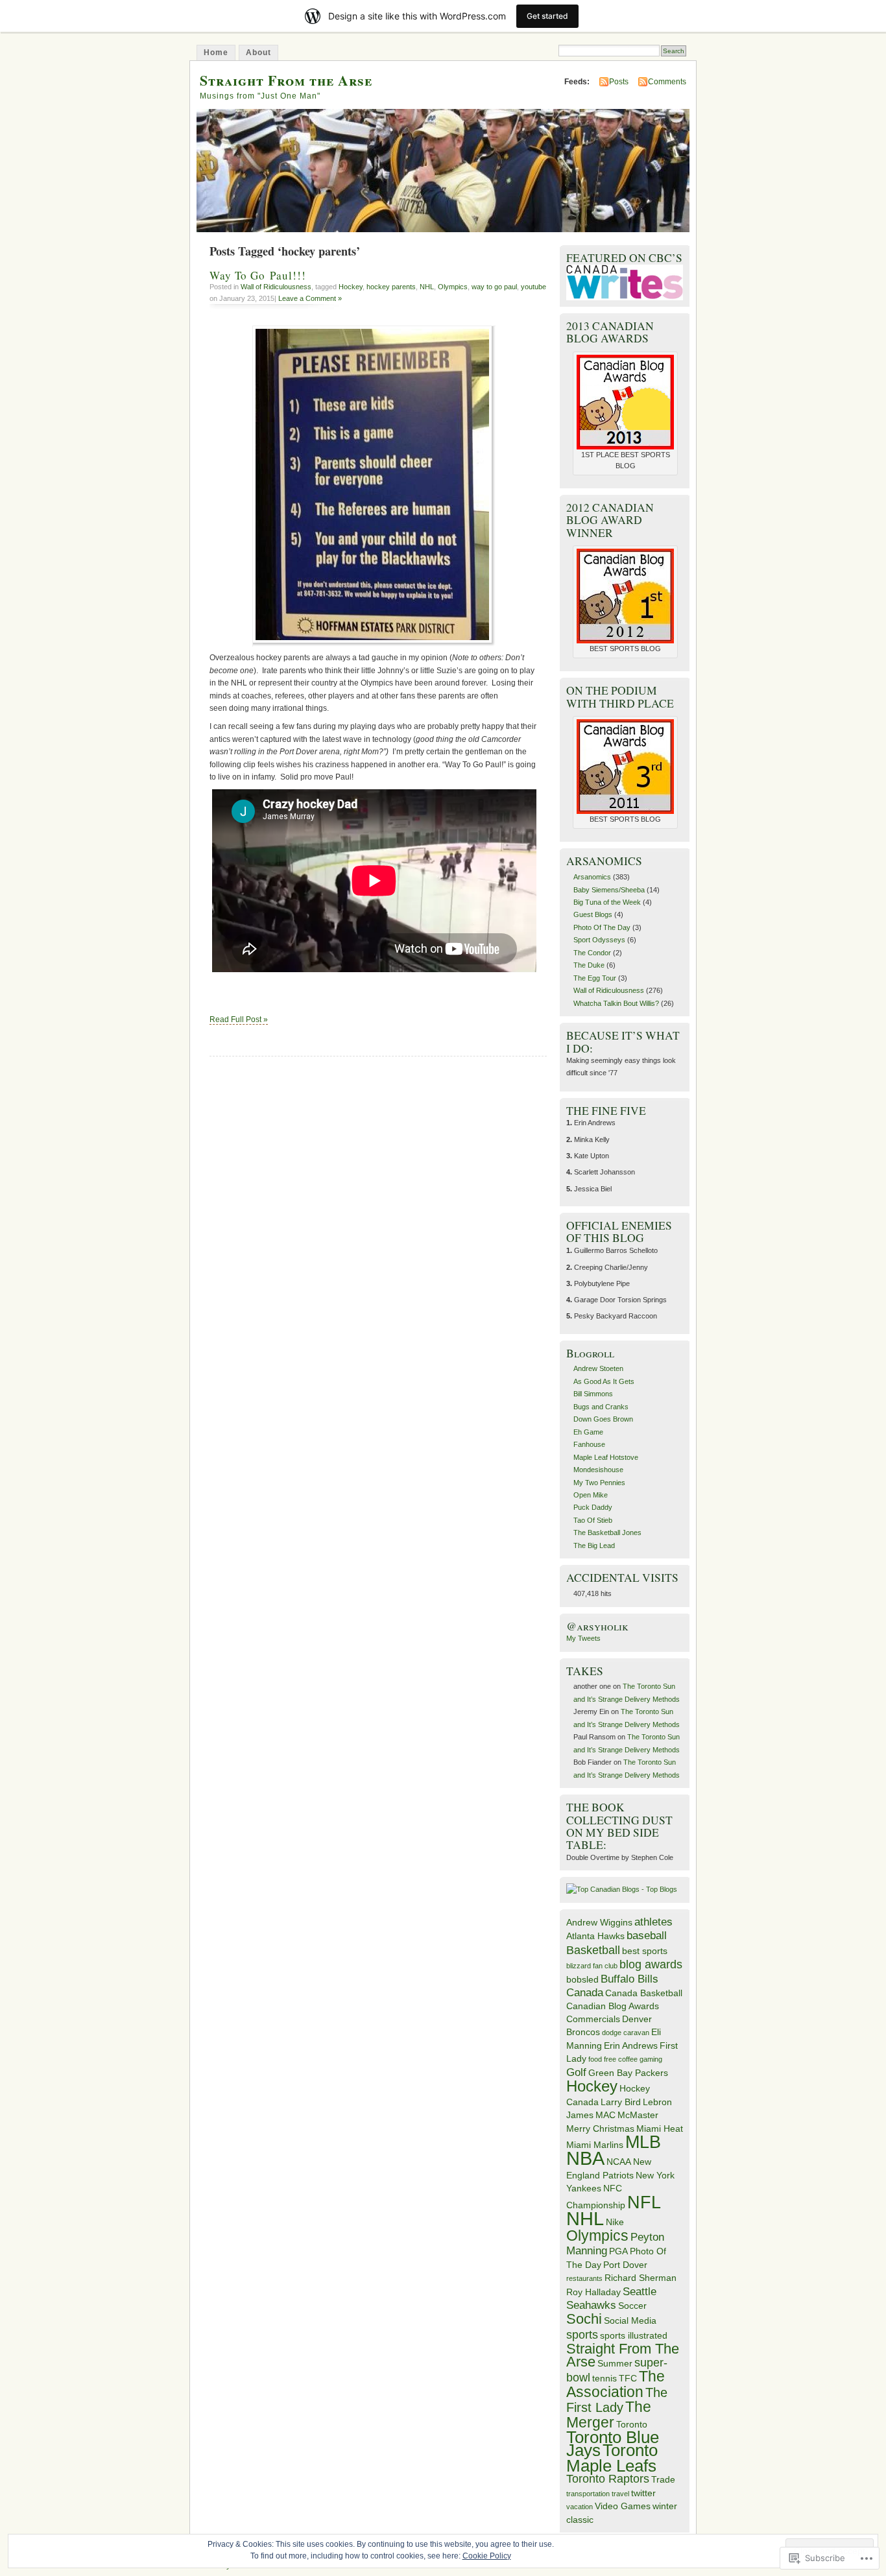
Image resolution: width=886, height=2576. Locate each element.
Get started (547, 16)
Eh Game (588, 1432)
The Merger (609, 2414)
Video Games (623, 2506)
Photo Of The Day (602, 927)
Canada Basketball (644, 1993)
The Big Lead (594, 1545)
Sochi (584, 2319)
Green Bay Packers (628, 2073)
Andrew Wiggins (599, 1922)
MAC (605, 2115)
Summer (615, 2363)
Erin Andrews (631, 2045)
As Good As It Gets (604, 1381)
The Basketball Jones (607, 1532)
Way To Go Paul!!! (258, 275)
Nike (615, 2222)
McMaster (638, 2115)
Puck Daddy (593, 1507)
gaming (651, 2059)
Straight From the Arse (286, 80)
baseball (647, 1935)
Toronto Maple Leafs (612, 2458)
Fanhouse (589, 1444)
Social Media (630, 2320)
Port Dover (625, 2265)
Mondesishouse (598, 1470)
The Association (616, 2384)
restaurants (584, 2278)
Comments (667, 82)
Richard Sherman (641, 2278)
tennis (605, 2378)
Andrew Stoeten (598, 1368)
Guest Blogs (593, 914)
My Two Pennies (599, 1483)
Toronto (632, 2424)
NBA (585, 2158)
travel (620, 2494)
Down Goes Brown (603, 1419)
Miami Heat (660, 2129)
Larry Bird (621, 2102)
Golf (576, 2072)
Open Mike (591, 1495)
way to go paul (494, 287)
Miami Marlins (595, 2145)
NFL (644, 2202)
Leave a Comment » (310, 298)
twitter (643, 2493)
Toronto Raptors (608, 2478)
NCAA (619, 2162)
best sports (645, 1951)
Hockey (351, 287)
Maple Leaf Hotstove (606, 1457)
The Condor (592, 953)
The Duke (589, 965)
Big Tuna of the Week (607, 902)
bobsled (582, 1979)
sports (582, 2334)
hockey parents (391, 287)
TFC (628, 2378)
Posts (619, 82)
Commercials (593, 2019)
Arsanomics (592, 877)
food (595, 2059)
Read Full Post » (239, 1020)
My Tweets (583, 1638)
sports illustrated (634, 2335)
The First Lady (617, 2400)
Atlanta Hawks (595, 1936)
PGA (618, 2251)
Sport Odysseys (599, 940)
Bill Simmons (593, 1394)
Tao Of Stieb (593, 1520)
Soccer (632, 2306)
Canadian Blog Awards (613, 2006)
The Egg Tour (595, 978)
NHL (427, 287)
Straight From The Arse (623, 2355)
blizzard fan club (592, 1966)
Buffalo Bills (629, 1979)
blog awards (651, 1964)
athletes (653, 1922)
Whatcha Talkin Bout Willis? (616, 1003)
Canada (585, 1992)
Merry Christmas (600, 2129)
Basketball (593, 1950)
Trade (663, 2479)
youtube (533, 287)
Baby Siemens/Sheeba (609, 890)
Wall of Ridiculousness (276, 287)
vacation (580, 2507)
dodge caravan (626, 2033)
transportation (588, 2494)
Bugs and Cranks (601, 1407)
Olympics (453, 287)
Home (216, 53)
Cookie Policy (487, 2556)
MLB (643, 2142)
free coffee (621, 2059)
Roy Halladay (593, 2292)
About (258, 53)
